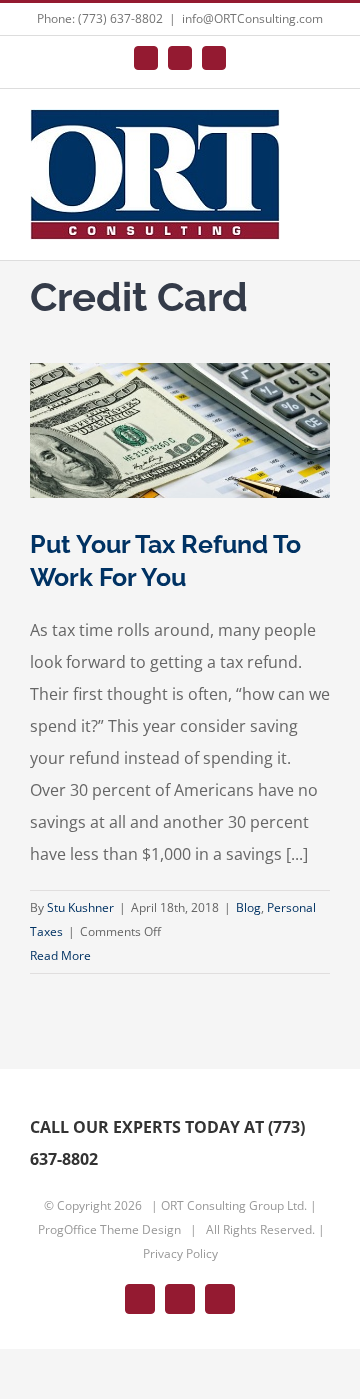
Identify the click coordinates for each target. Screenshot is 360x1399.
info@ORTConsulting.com (252, 18)
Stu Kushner (80, 907)
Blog (248, 907)
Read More (60, 955)
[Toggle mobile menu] (322, 132)
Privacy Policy (180, 1253)
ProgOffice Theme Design (109, 1229)
